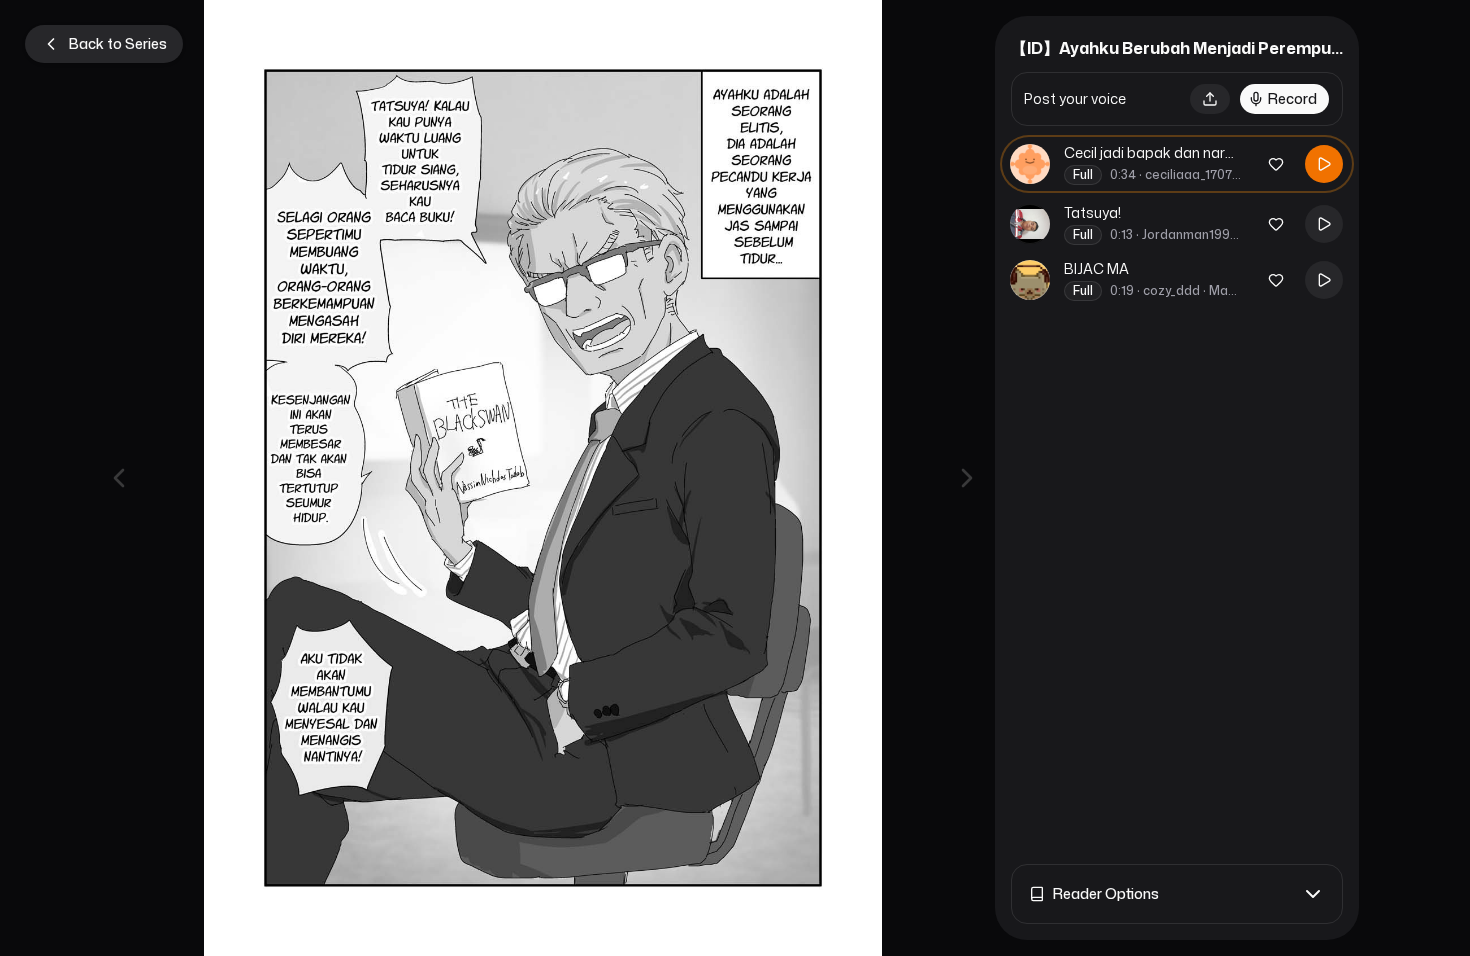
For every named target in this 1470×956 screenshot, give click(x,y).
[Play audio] (1324, 164)
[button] (1210, 99)
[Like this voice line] (1276, 164)
